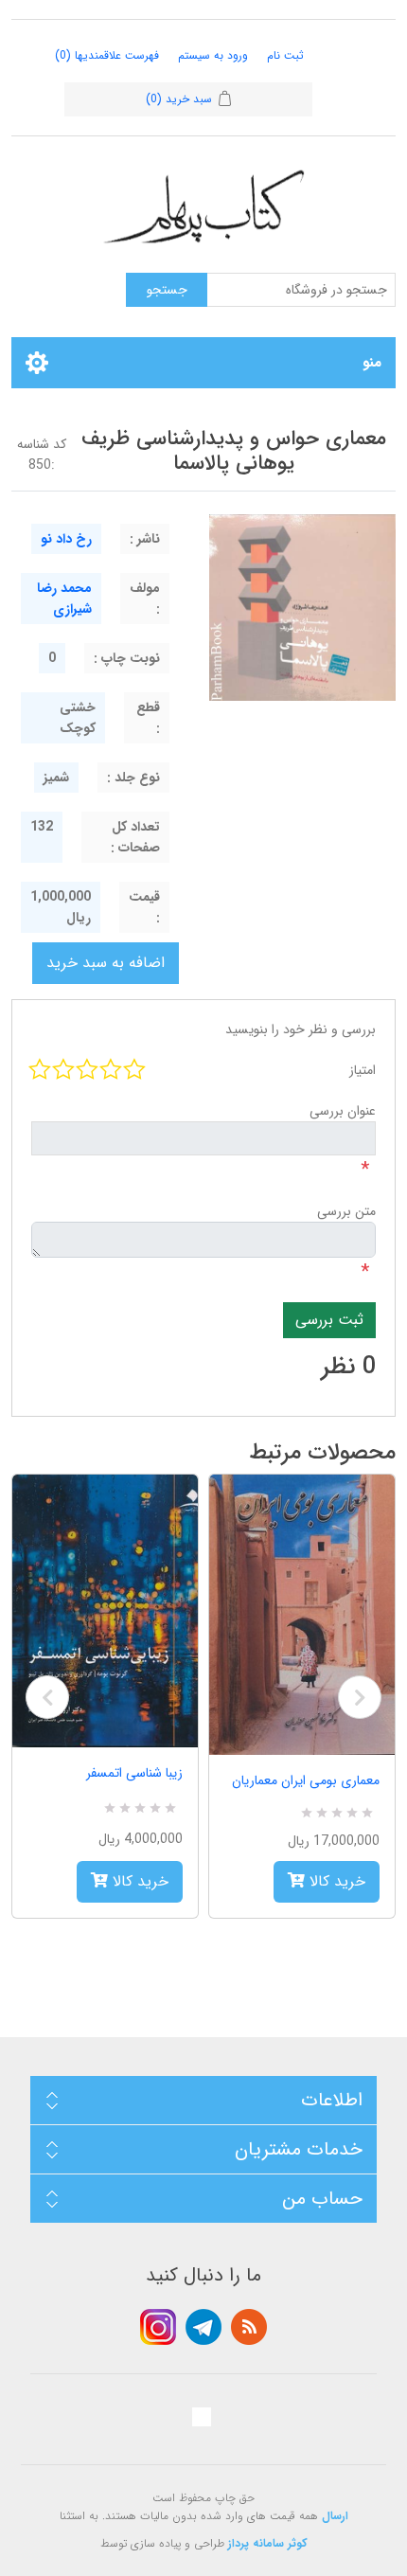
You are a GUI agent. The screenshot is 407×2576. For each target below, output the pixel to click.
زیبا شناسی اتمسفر (134, 1773)
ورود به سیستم (213, 55)
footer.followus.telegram (203, 2327)
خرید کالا (138, 1881)
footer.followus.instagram (158, 2327)
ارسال (335, 2516)
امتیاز (363, 1070)
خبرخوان (249, 2327)
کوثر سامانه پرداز (268, 2543)
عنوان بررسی (343, 1111)
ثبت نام (285, 55)
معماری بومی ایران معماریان (306, 1780)
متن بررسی (346, 1211)
